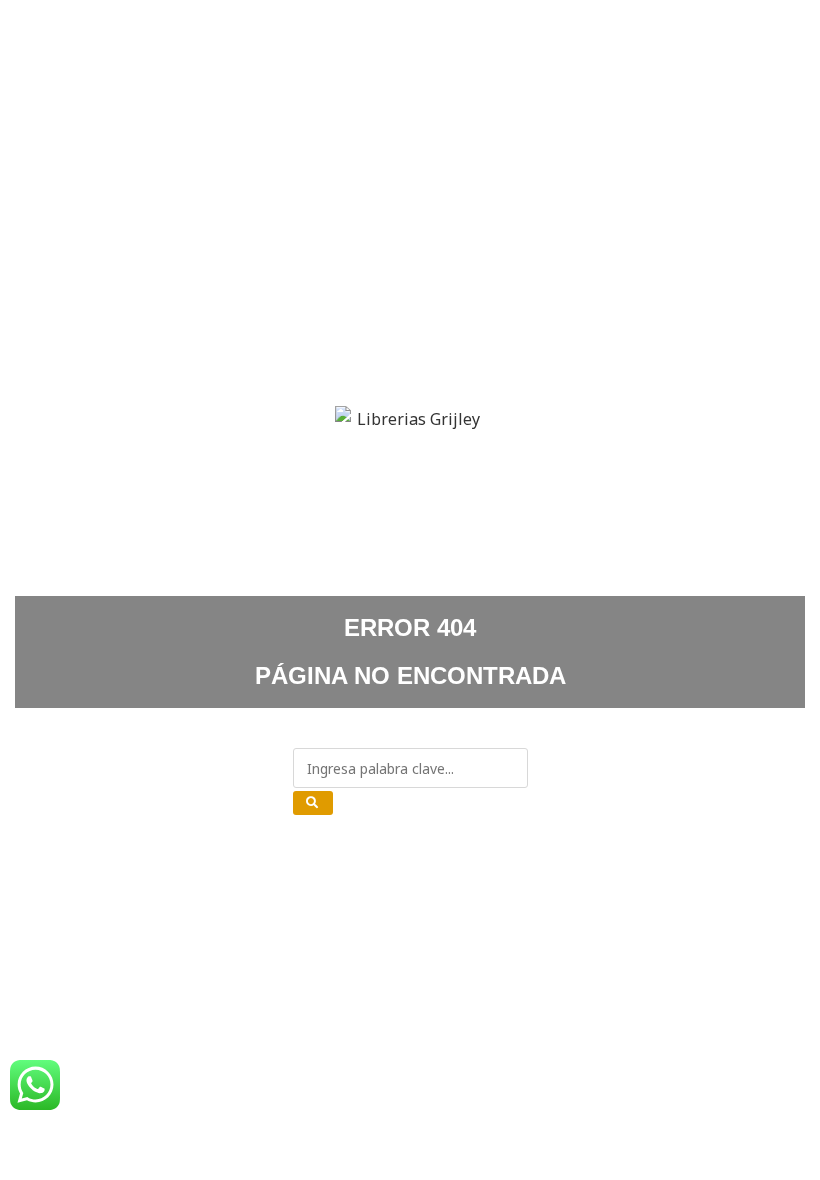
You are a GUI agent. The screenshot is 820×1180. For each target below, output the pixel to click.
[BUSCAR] (313, 803)
